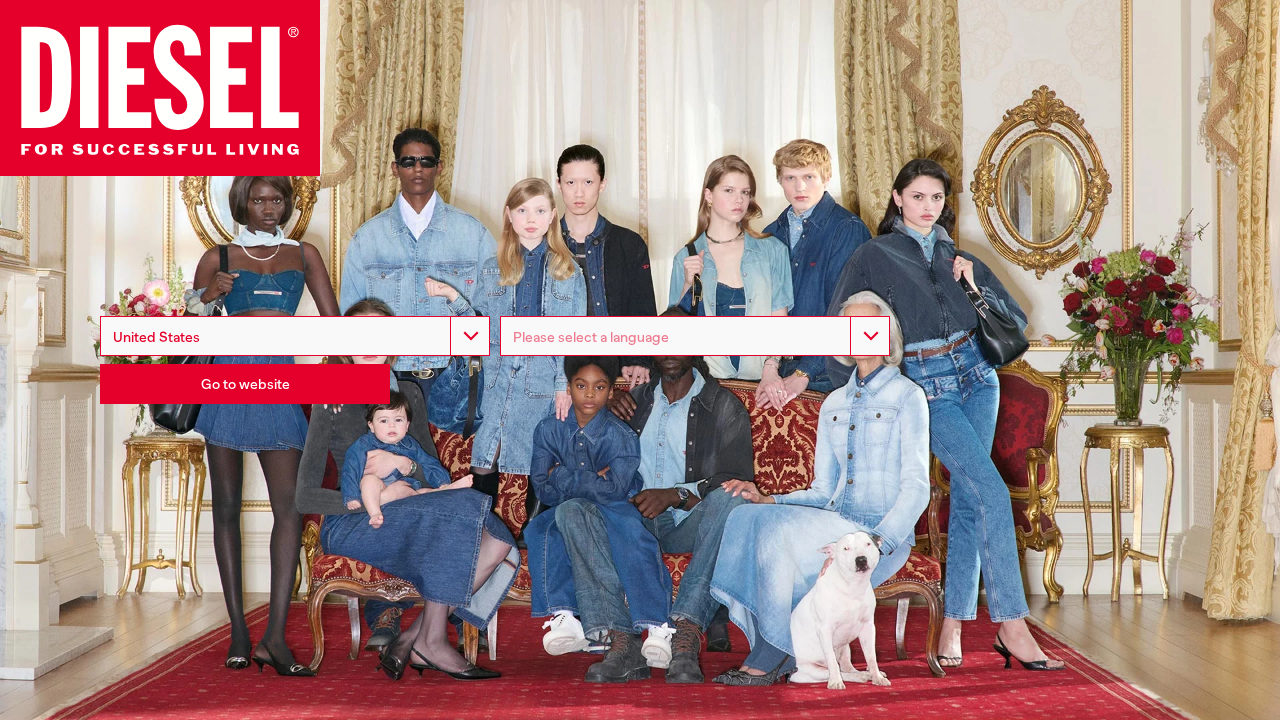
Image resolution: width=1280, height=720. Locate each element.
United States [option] (156, 337)
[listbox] (695, 336)
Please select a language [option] (591, 337)
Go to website (245, 384)
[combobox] (295, 336)
